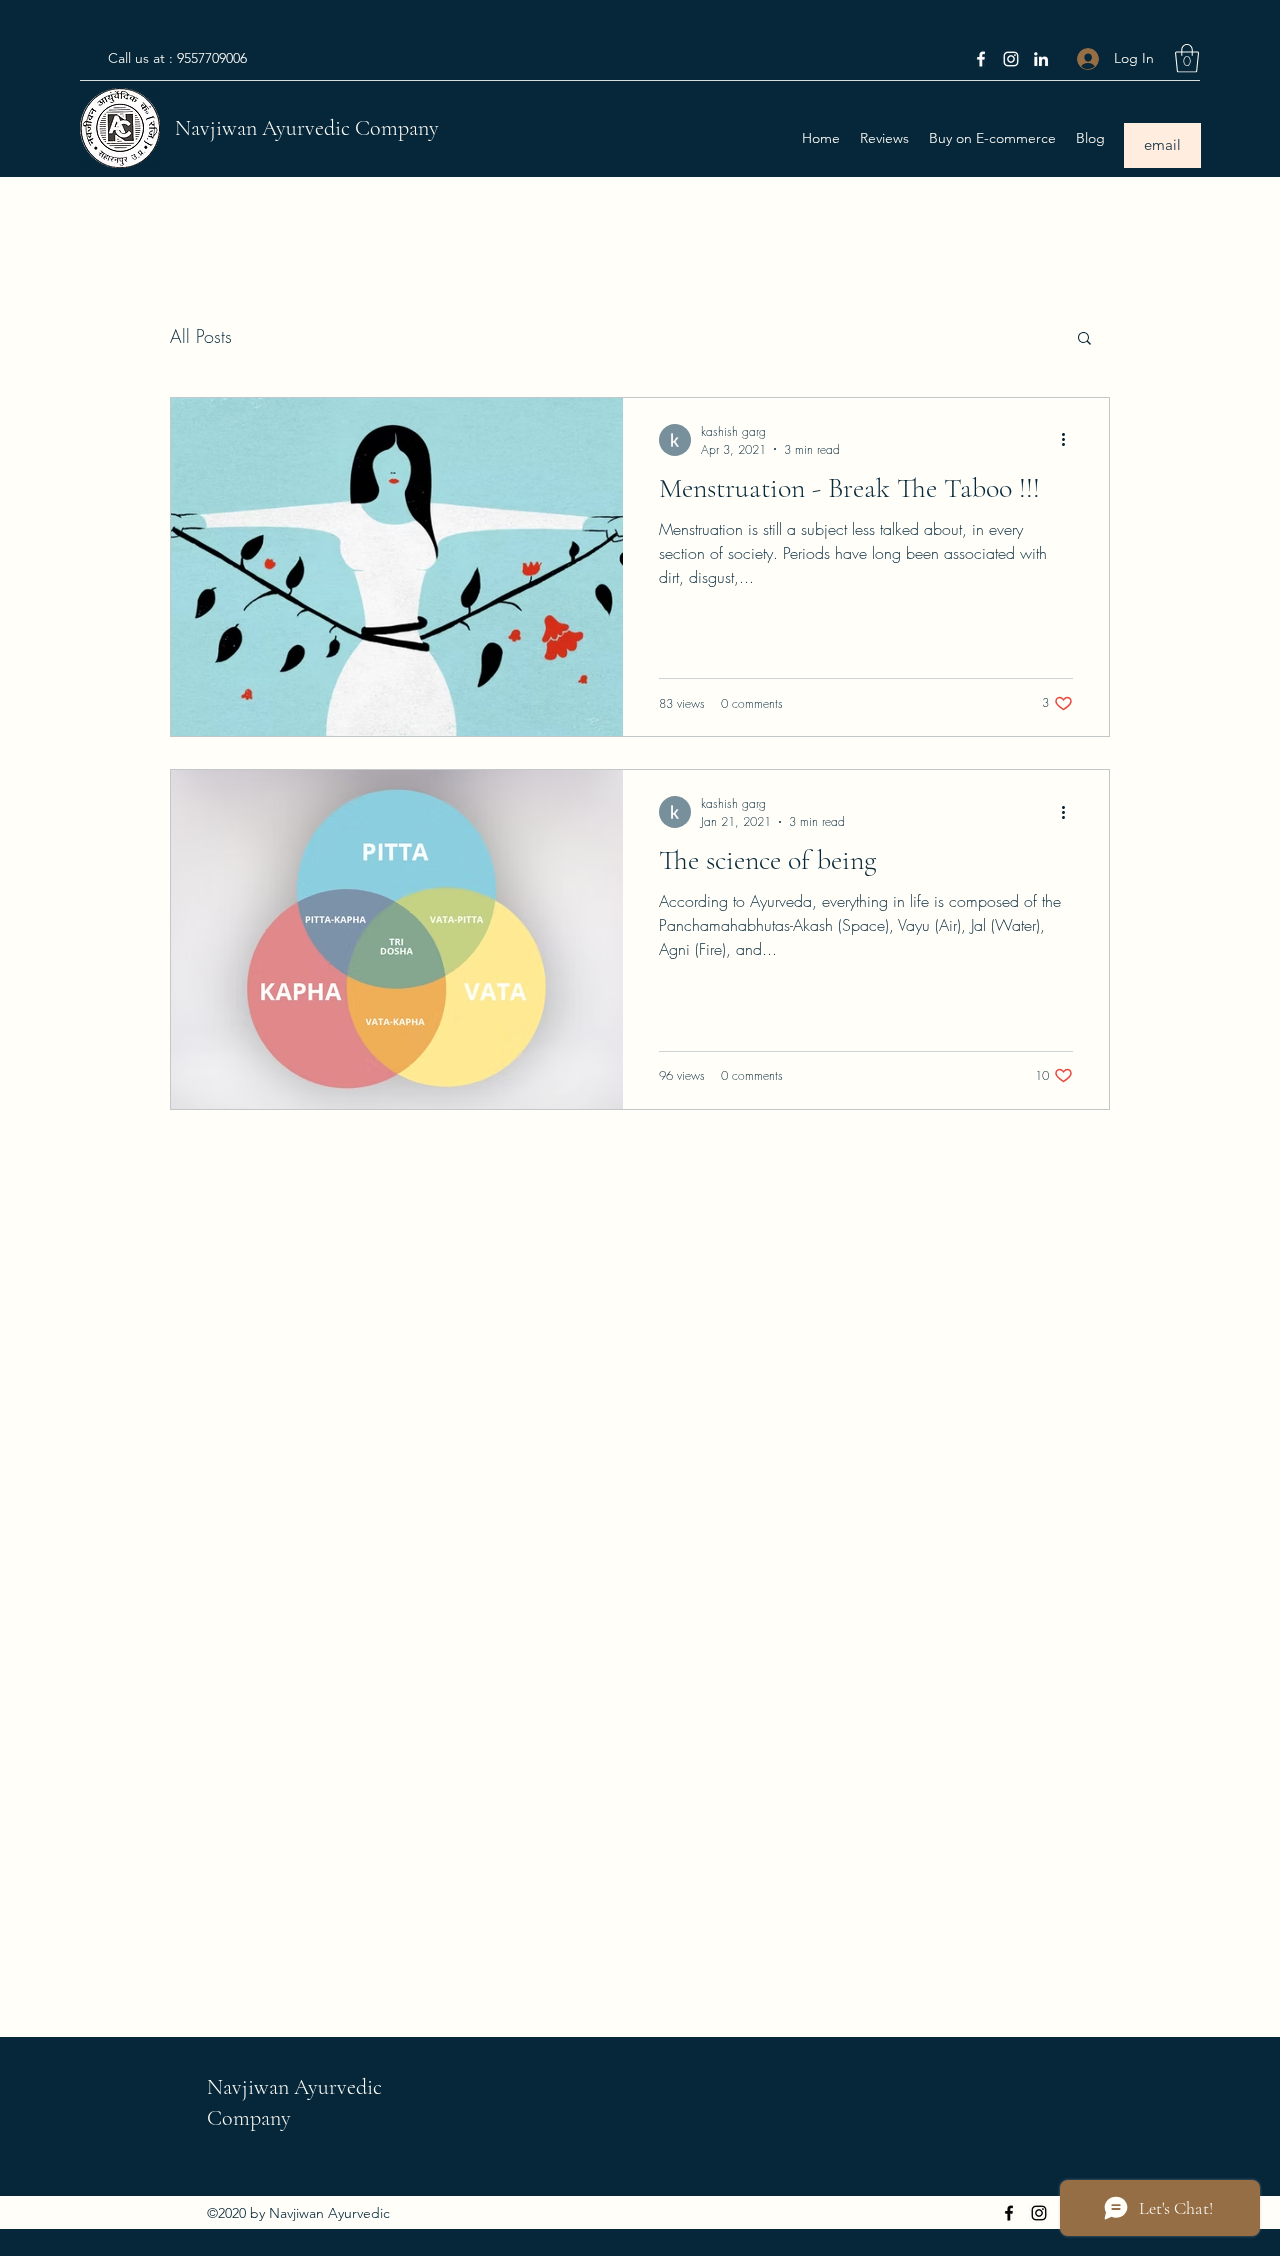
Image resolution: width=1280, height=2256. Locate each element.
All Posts (201, 336)
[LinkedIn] (1041, 59)
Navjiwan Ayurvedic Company (307, 128)
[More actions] (1070, 440)
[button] (1187, 58)
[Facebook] (981, 59)
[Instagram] (1011, 59)
